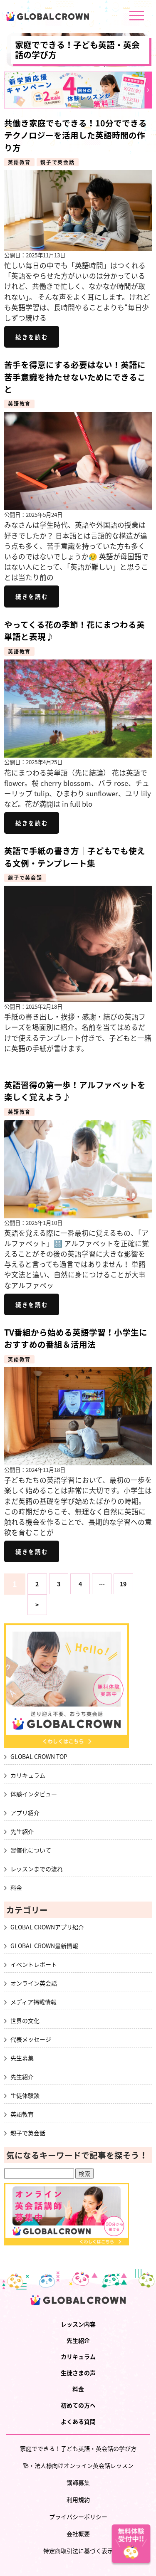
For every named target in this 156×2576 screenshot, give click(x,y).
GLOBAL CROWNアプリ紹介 (47, 1927)
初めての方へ (78, 2405)
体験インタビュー (34, 1794)
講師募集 (78, 2482)
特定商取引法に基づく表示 (78, 2551)
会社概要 (78, 2534)
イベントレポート (34, 1964)
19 (123, 1584)
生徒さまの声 (78, 2373)
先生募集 (22, 2058)
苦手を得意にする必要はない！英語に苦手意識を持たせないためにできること (75, 377)
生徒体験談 (25, 2095)
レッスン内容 (78, 2324)
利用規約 (78, 2499)
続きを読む (32, 337)
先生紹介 (22, 1831)
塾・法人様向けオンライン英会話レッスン (78, 2465)
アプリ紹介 (25, 1813)
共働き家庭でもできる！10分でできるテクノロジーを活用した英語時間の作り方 (76, 135)
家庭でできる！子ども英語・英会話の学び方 (77, 50)
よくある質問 (78, 2421)
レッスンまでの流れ (37, 1869)
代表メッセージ (31, 2039)
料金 (16, 1887)
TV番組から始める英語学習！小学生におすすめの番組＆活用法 (76, 1338)
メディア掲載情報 (33, 2002)
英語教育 (19, 162)
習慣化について (31, 1850)
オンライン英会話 (34, 1983)
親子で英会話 (58, 162)
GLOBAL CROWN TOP (39, 1756)
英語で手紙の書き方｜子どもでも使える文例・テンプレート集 (75, 857)
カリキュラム (28, 1775)
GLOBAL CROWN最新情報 (44, 1946)
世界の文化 (25, 2020)
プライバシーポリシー (78, 2517)
